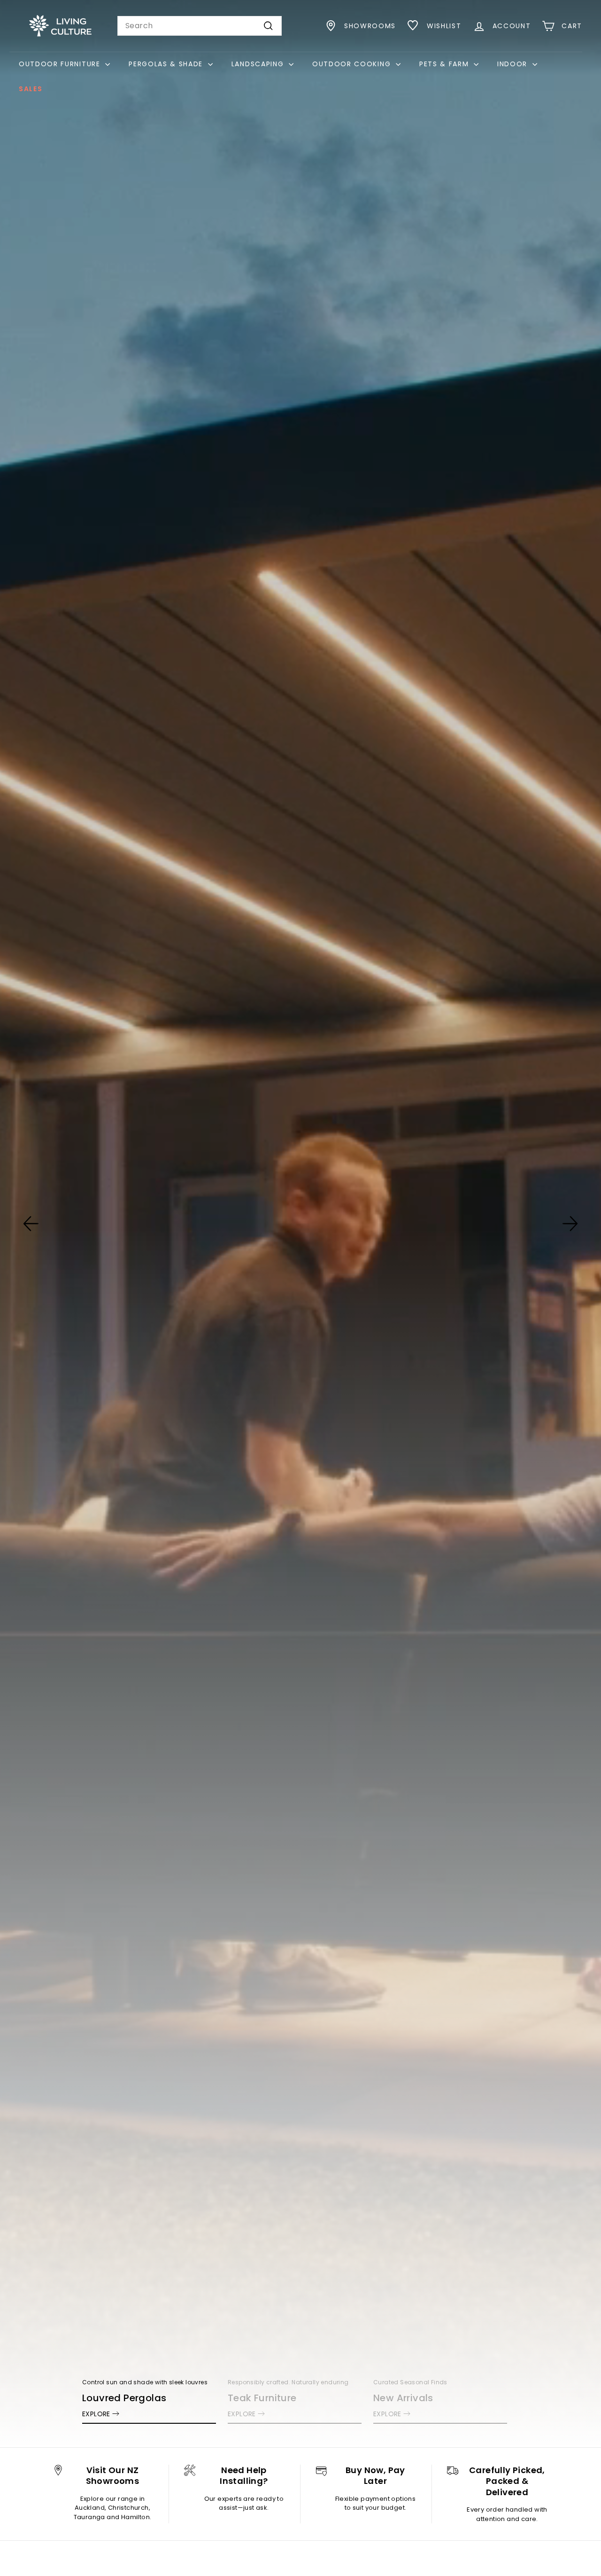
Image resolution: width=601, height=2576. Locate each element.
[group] (300, 1224)
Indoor (514, 64)
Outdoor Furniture (61, 64)
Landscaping (259, 64)
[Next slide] (570, 1224)
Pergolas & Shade (167, 64)
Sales (31, 89)
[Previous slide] (31, 1224)
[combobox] (200, 26)
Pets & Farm (445, 64)
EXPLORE (96, 2414)
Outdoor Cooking (353, 64)
